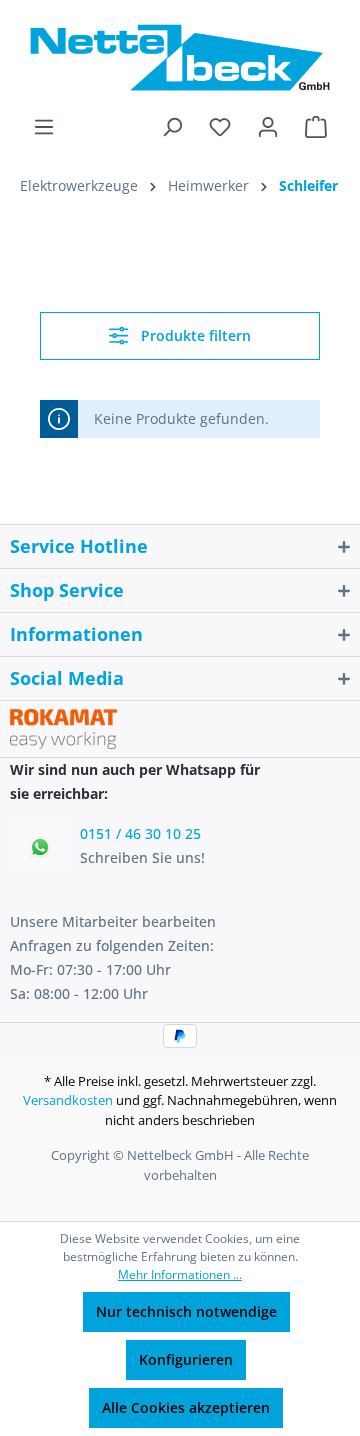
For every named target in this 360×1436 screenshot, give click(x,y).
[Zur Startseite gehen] (180, 57)
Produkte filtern (194, 335)
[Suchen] (172, 127)
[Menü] (44, 127)
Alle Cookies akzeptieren (186, 1407)
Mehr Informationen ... (180, 1274)
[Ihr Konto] (268, 127)
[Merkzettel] (220, 127)
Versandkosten (68, 1100)
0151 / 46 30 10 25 (140, 833)
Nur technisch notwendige (186, 1311)
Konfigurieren (186, 1359)
